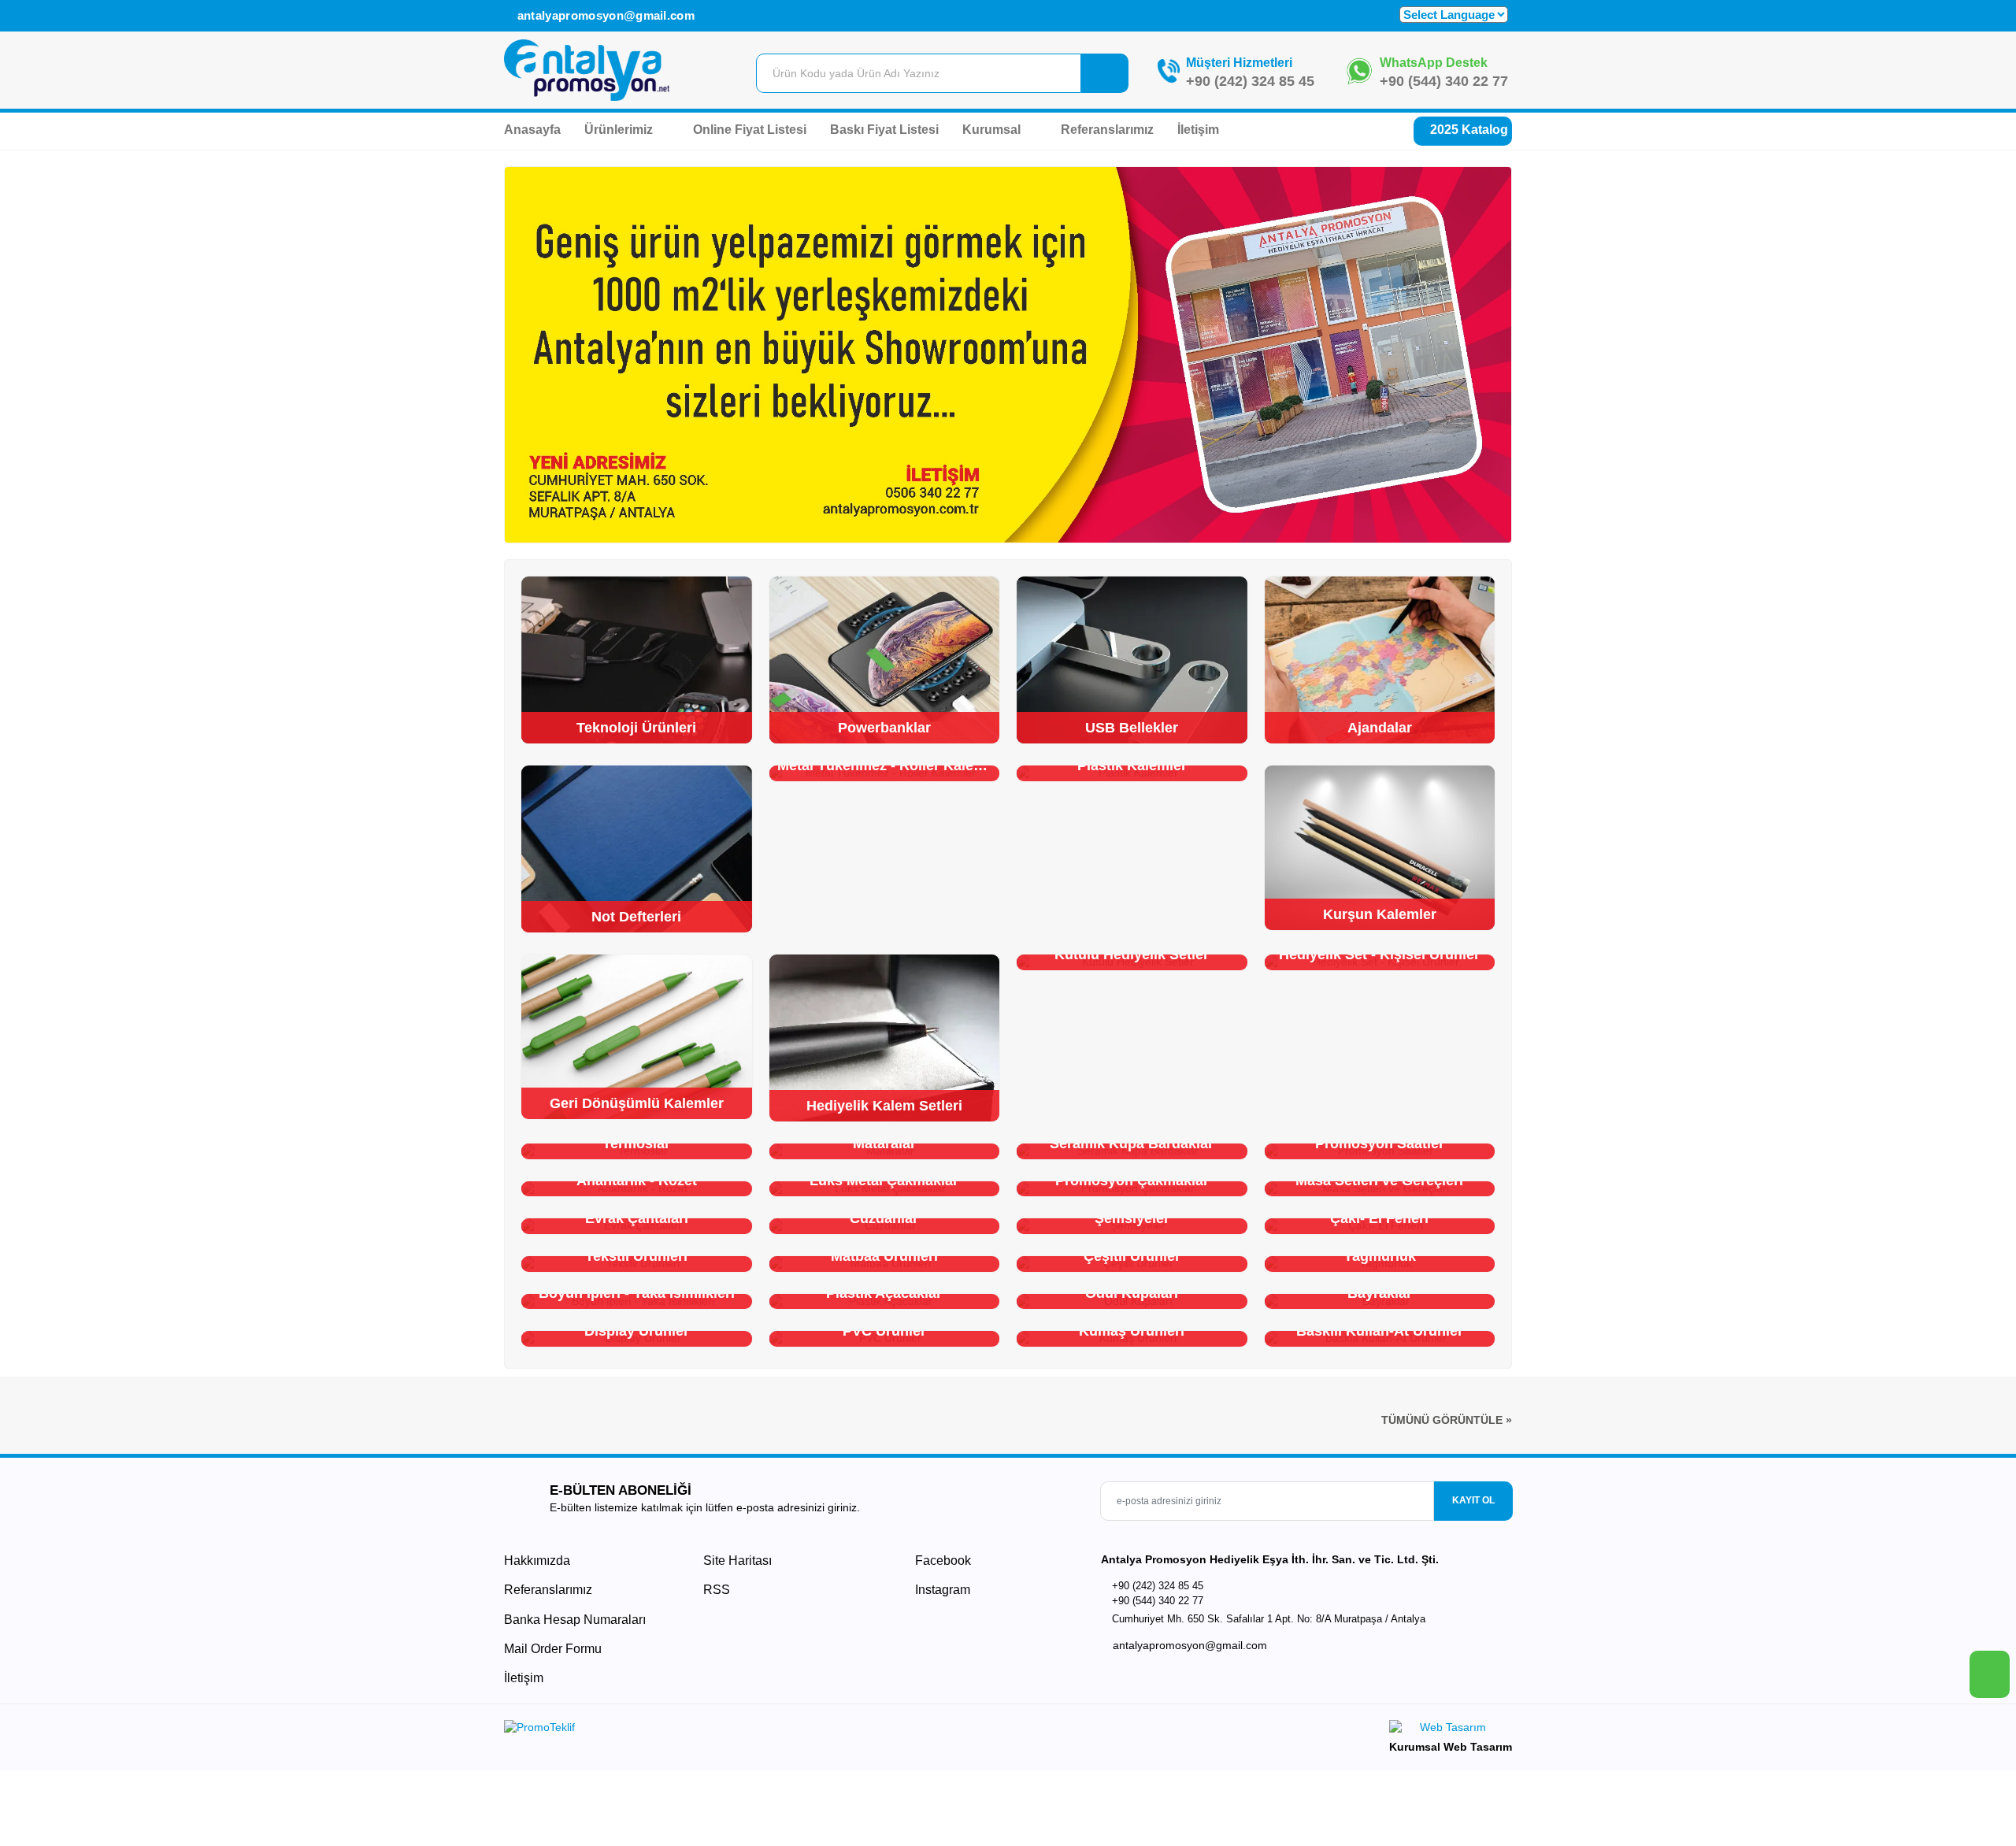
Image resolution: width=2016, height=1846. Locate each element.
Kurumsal (993, 130)
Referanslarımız (1107, 130)
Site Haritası (737, 1561)
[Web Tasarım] (1451, 1730)
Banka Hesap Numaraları (575, 1620)
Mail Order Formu (553, 1649)
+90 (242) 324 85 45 (1250, 81)
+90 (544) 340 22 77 (1444, 81)
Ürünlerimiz (620, 130)
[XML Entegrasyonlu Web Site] (752, 1730)
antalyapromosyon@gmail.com (604, 15)
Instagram (941, 1590)
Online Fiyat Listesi (750, 130)
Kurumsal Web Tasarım (1451, 1747)
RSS (717, 1590)
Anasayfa (532, 130)
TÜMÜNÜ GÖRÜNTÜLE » (1447, 1420)
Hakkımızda (537, 1561)
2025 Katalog (1468, 130)
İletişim (1198, 130)
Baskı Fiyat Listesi (884, 130)
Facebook (941, 1561)
